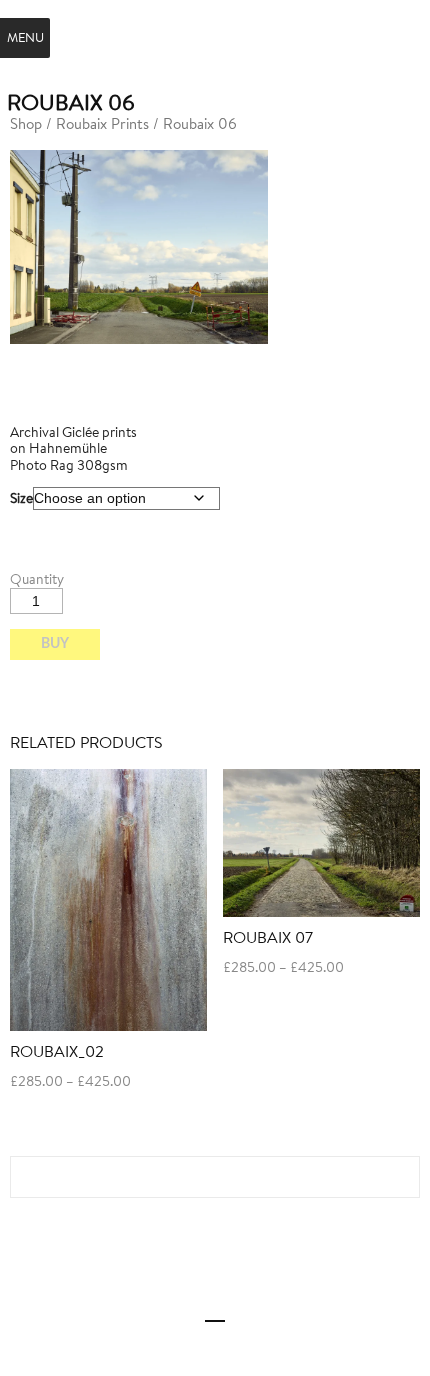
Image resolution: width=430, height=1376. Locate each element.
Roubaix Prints (102, 123)
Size (21, 498)
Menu (25, 37)
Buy (55, 644)
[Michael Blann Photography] (215, 36)
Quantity (37, 579)
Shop (26, 123)
